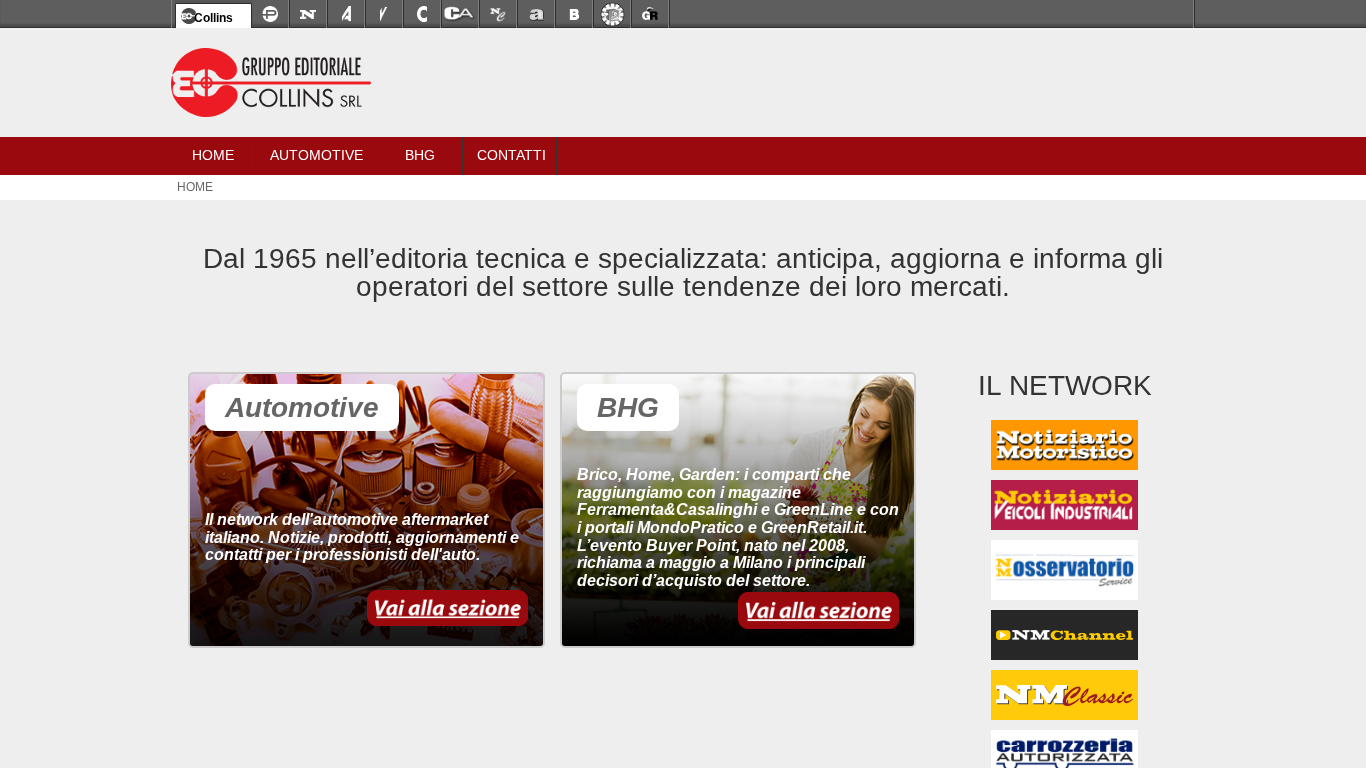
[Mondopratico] (270, 14)
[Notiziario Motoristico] (308, 14)
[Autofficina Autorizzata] (536, 14)
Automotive (316, 155)
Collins (213, 18)
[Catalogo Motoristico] (422, 14)
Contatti (511, 155)
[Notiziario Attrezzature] (346, 14)
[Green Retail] (650, 14)
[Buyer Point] (574, 14)
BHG (420, 155)
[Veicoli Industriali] (1065, 530)
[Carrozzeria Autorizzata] (460, 14)
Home (213, 155)
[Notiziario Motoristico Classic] (498, 14)
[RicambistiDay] (612, 14)
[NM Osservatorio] (1064, 590)
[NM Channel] (1064, 646)
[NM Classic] (1064, 707)
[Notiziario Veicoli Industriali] (384, 14)
